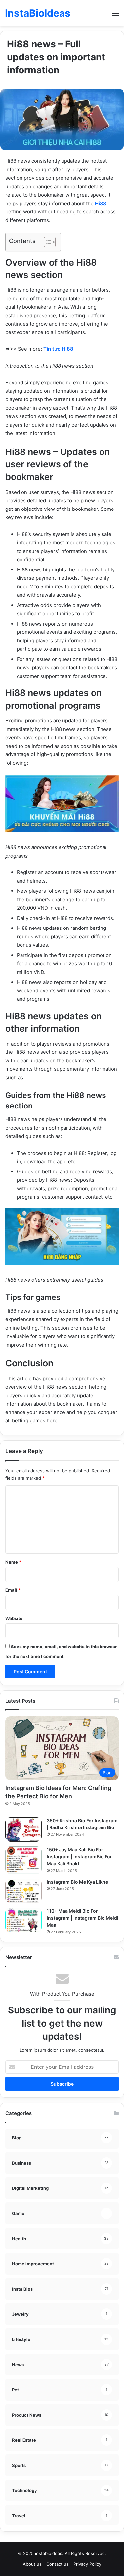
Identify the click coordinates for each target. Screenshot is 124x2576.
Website (14, 1618)
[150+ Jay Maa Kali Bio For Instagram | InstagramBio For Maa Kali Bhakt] (23, 1860)
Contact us (58, 2564)
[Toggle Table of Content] (46, 242)
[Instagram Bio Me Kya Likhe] (23, 1891)
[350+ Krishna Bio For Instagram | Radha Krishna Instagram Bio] (23, 1829)
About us (32, 2564)
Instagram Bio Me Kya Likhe (77, 1882)
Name (13, 1562)
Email (13, 1590)
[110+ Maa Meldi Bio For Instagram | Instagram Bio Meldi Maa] (23, 1920)
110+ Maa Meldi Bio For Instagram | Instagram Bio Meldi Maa (83, 1918)
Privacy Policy (87, 2564)
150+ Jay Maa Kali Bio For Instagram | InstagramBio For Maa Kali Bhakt (79, 1857)
